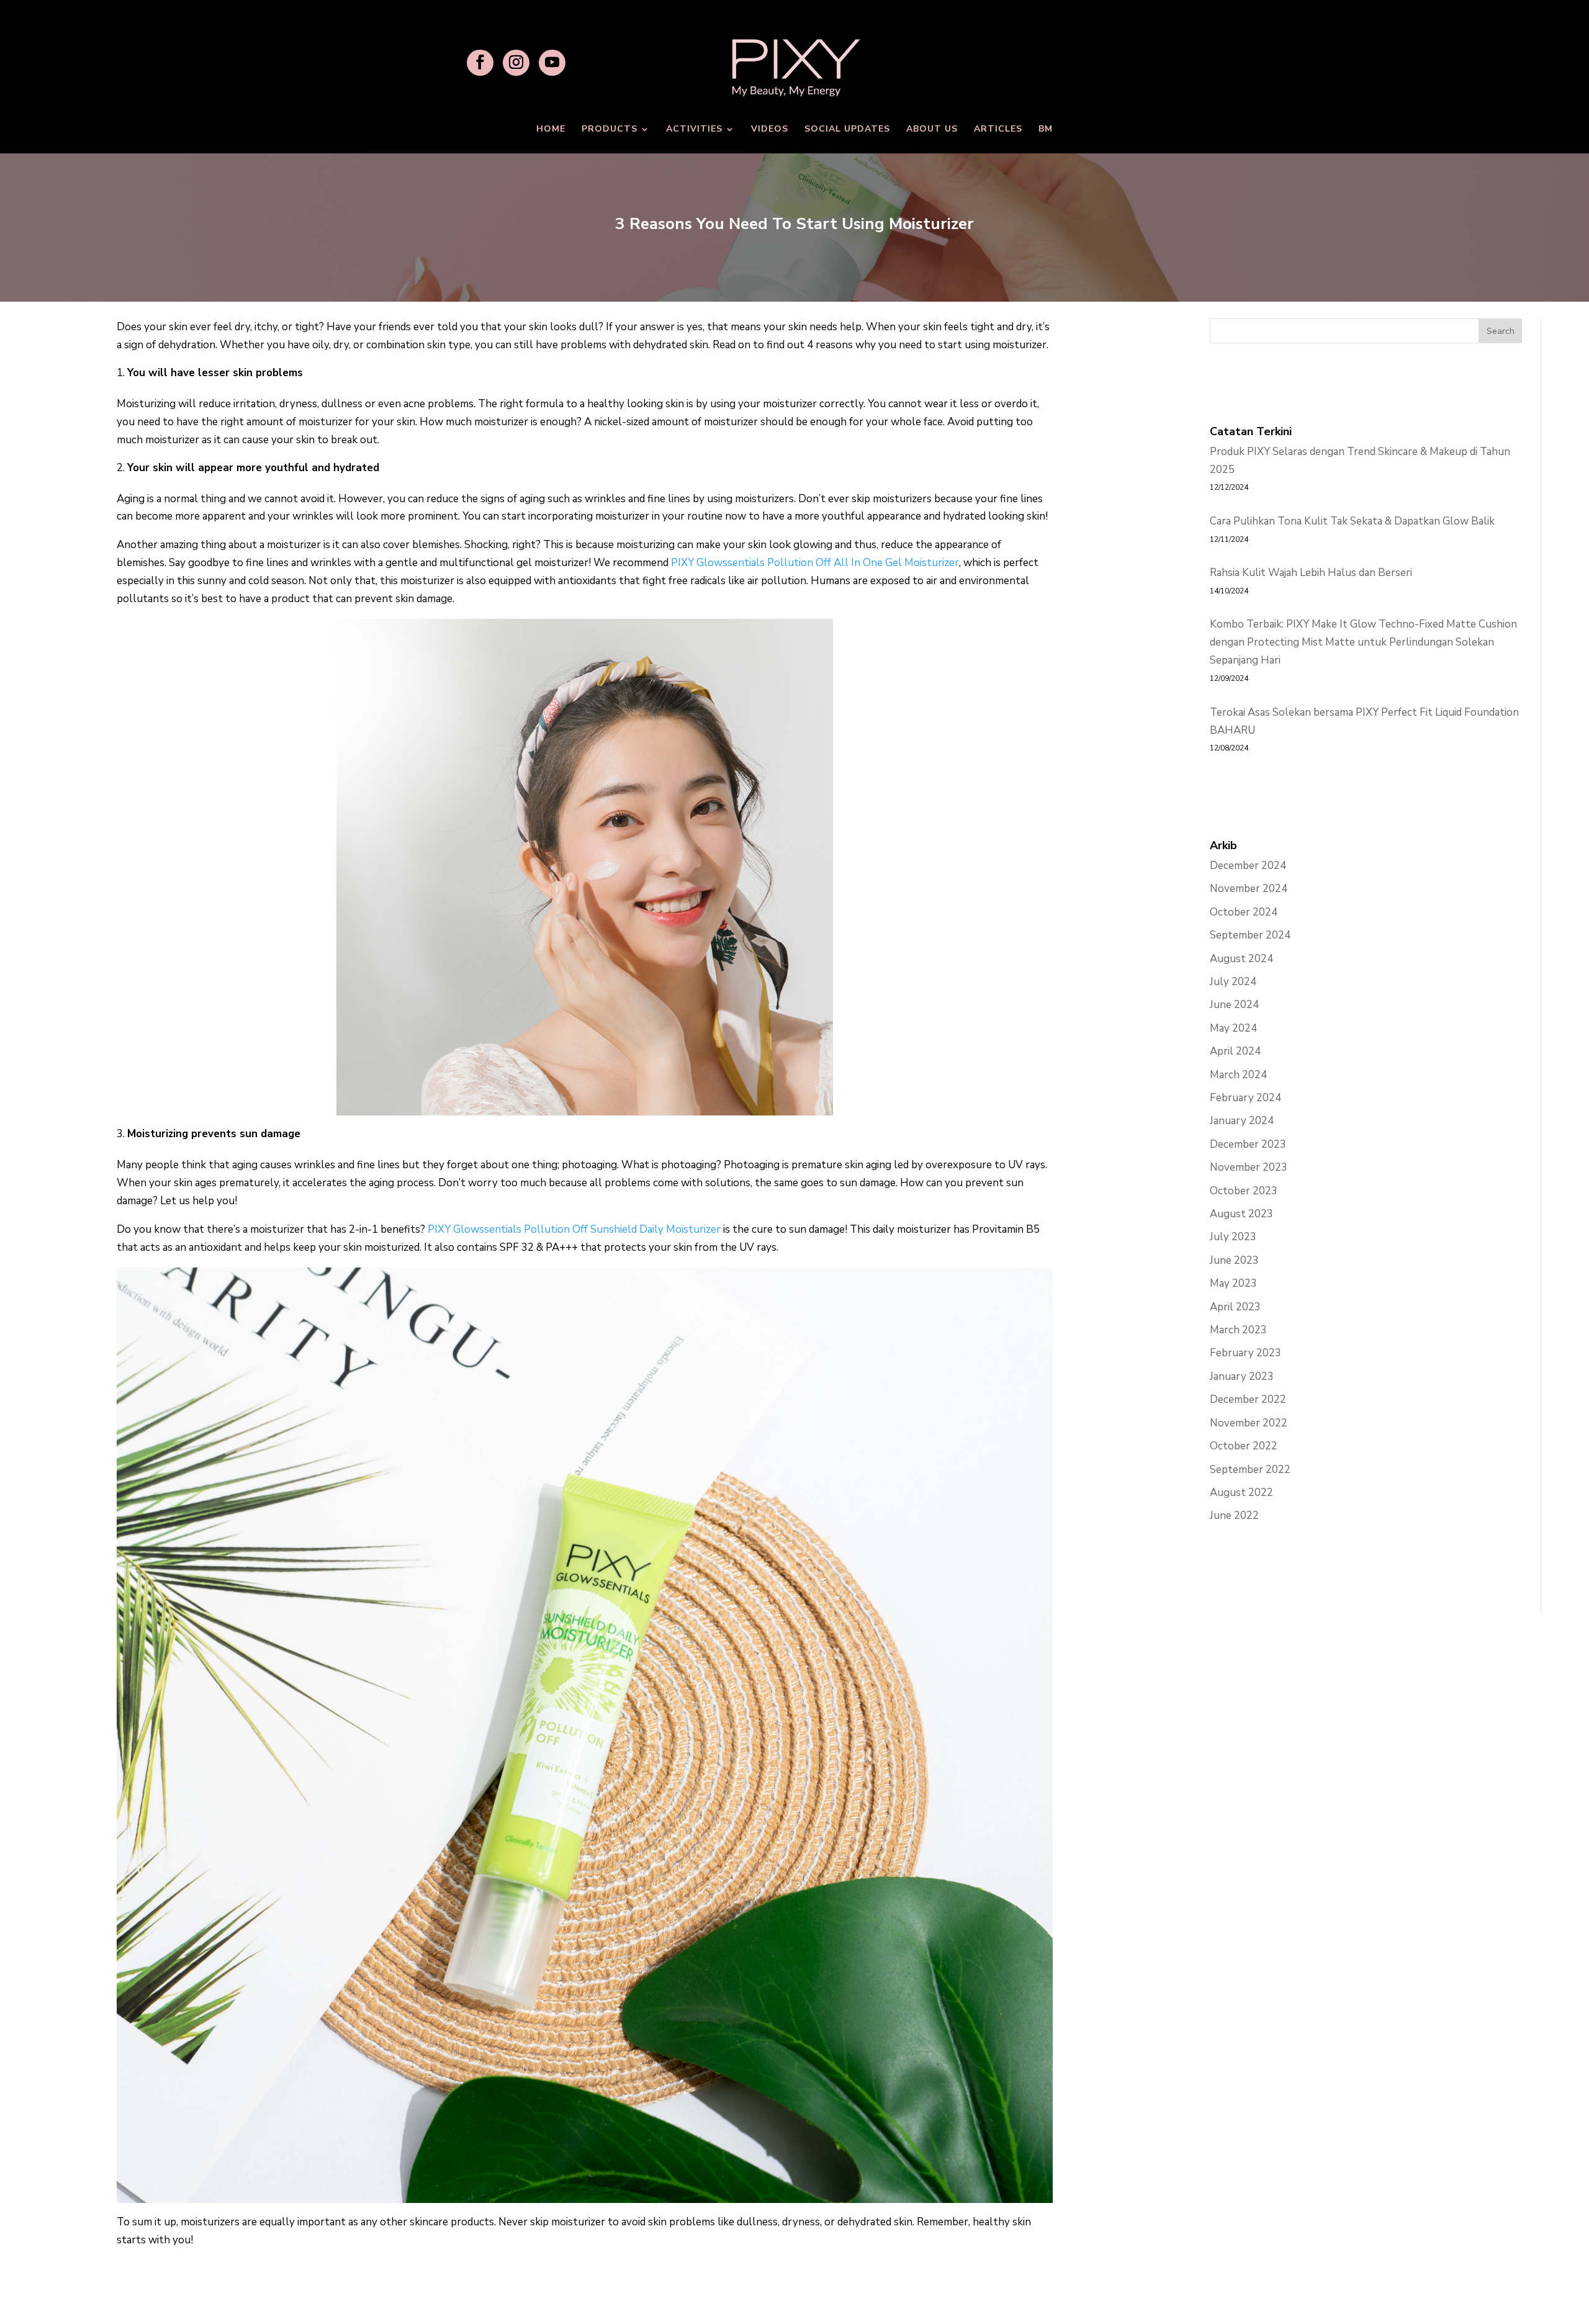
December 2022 (1248, 1399)
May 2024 (1233, 1028)
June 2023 (1234, 1260)
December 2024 (1248, 866)
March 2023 (1238, 1330)
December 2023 (1248, 1144)
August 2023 (1241, 1214)
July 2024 (1233, 982)
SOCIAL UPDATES (847, 130)
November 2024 (1249, 889)
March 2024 (1238, 1075)
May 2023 (1233, 1283)
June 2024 (1234, 1005)
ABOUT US (932, 130)
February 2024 (1245, 1098)
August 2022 (1241, 1493)
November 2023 (1249, 1167)
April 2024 (1235, 1051)
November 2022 (1249, 1423)
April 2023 (1235, 1307)
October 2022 (1244, 1446)
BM (1046, 130)
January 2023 (1242, 1376)
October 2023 (1244, 1191)
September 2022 (1250, 1470)
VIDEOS (770, 130)
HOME (551, 130)
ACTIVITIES (694, 130)
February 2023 (1245, 1353)
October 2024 (1244, 912)
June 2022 (1234, 1516)
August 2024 (1241, 959)
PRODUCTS (610, 130)
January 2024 (1242, 1121)
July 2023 (1233, 1237)
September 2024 (1250, 935)
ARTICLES (998, 130)
